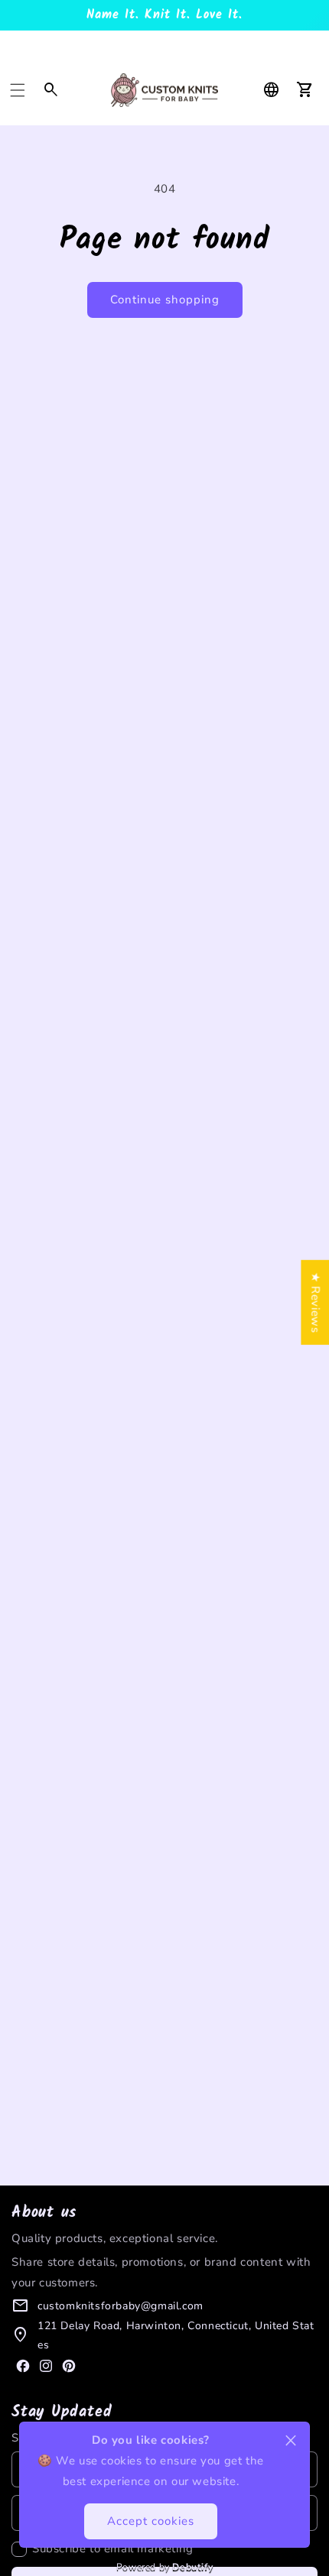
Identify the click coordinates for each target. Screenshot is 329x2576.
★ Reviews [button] (315, 1302)
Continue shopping (165, 300)
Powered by (164, 2567)
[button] (18, 90)
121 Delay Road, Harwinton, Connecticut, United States (176, 2335)
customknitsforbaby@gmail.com (121, 2306)
